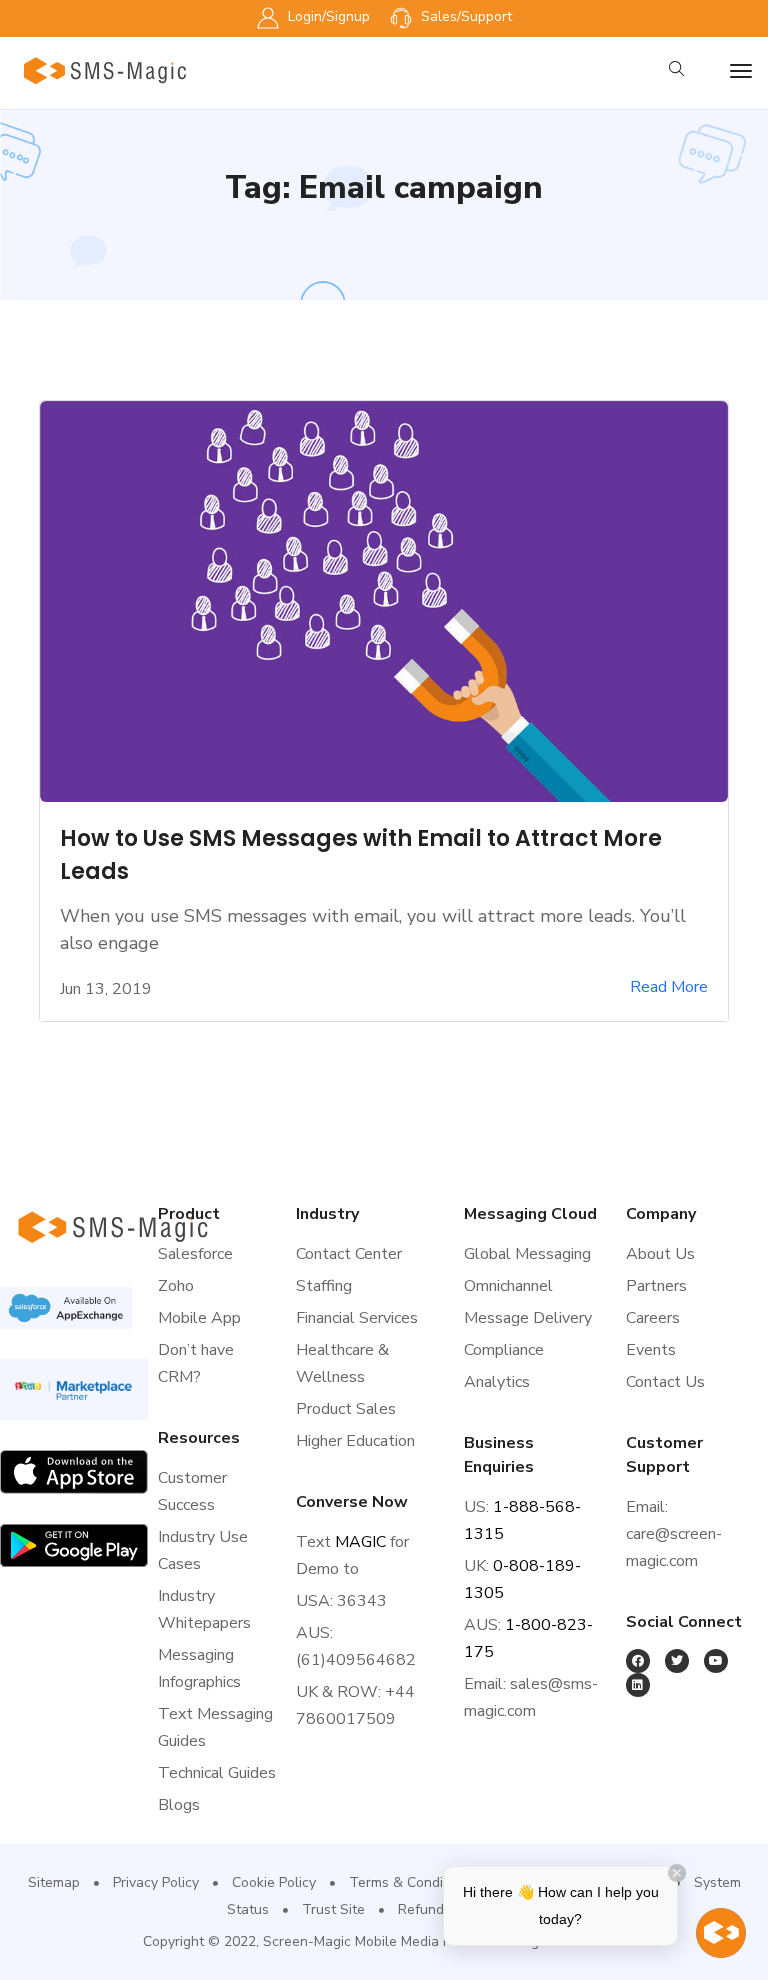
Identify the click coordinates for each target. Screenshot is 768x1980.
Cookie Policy (274, 1882)
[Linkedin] (638, 1685)
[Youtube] (716, 1661)
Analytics (497, 1382)
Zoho (176, 1286)
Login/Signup (327, 16)
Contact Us (665, 1382)
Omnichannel (508, 1286)
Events (651, 1350)
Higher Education (355, 1441)
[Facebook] (638, 1661)
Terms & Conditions (411, 1882)
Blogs (179, 1805)
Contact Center (349, 1254)
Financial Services (357, 1318)
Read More (669, 987)
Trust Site (333, 1909)
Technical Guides (217, 1773)
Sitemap (54, 1882)
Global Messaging (527, 1254)
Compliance (504, 1350)
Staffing (324, 1286)
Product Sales (346, 1409)
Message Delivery (528, 1318)
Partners (656, 1286)
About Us (660, 1254)
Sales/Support (464, 16)
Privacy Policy (156, 1882)
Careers (653, 1318)
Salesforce (195, 1254)
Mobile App (199, 1318)
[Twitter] (677, 1661)
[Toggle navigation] (741, 71)
